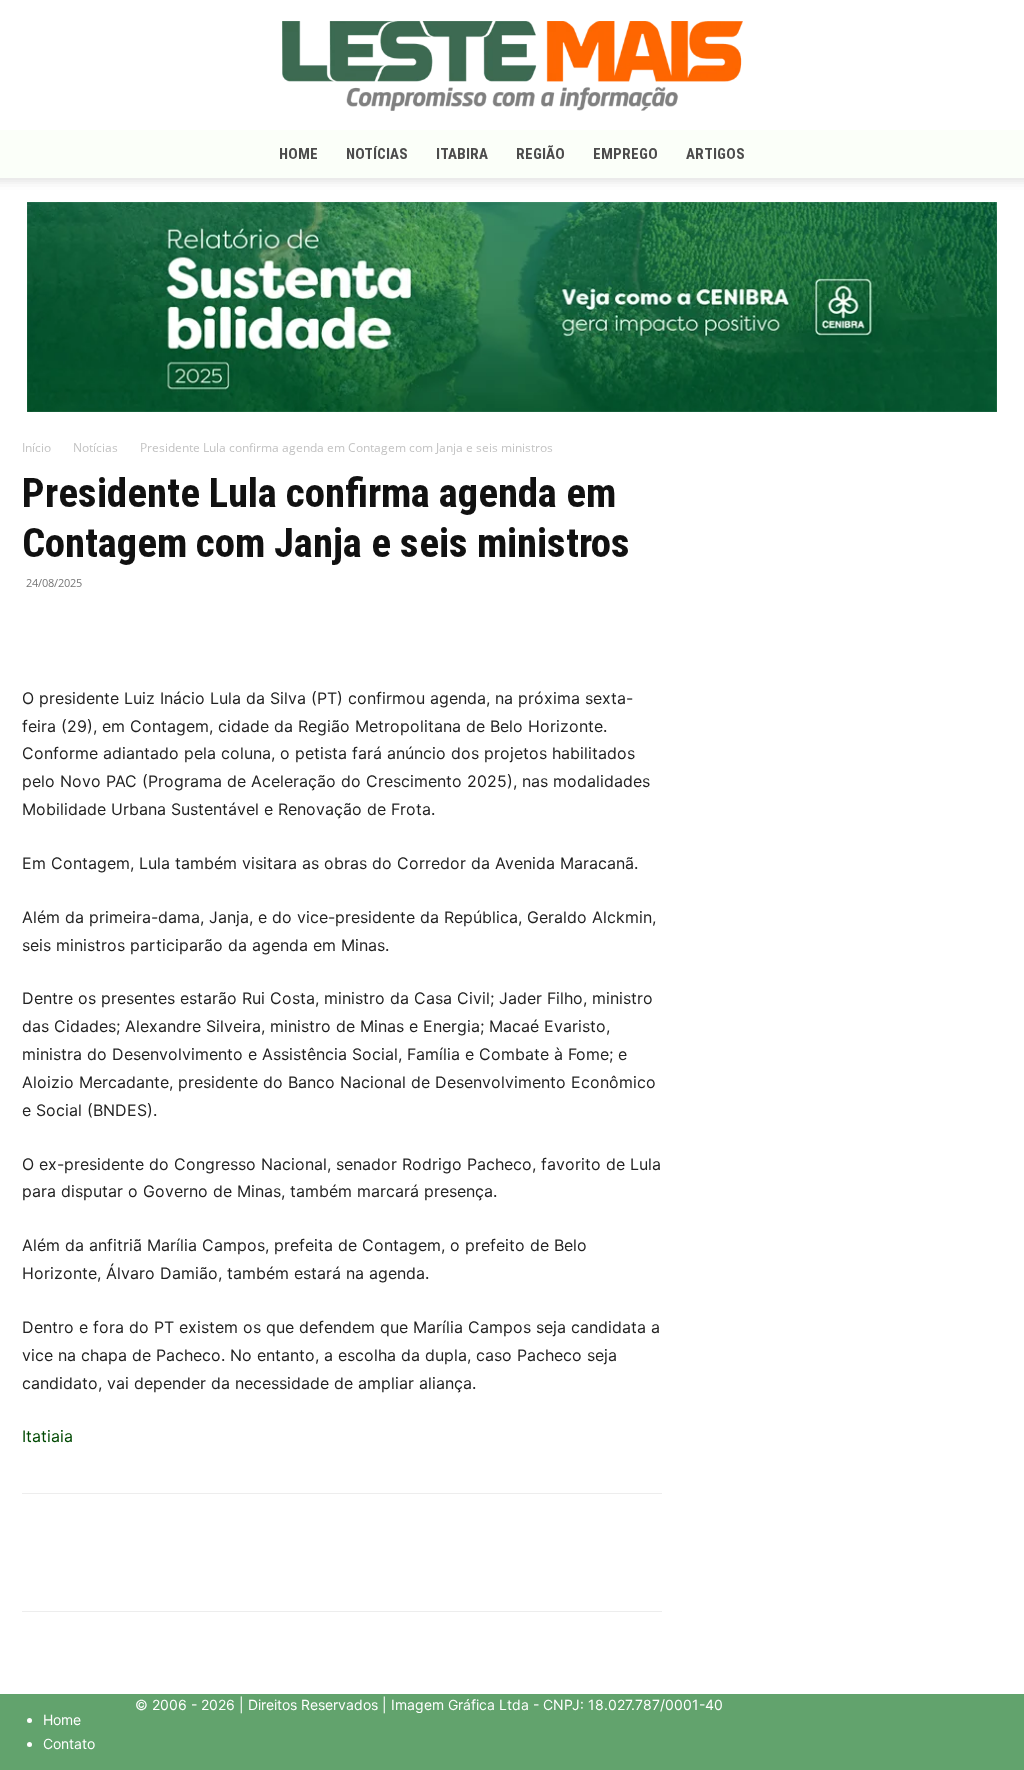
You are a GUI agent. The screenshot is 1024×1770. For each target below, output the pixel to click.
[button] (978, 155)
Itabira (462, 154)
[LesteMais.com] (512, 66)
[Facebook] (42, 628)
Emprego (625, 154)
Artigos (715, 154)
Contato (69, 1743)
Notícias (377, 154)
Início (36, 447)
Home (298, 154)
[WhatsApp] (134, 628)
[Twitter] (88, 628)
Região (540, 154)
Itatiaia (47, 1436)
